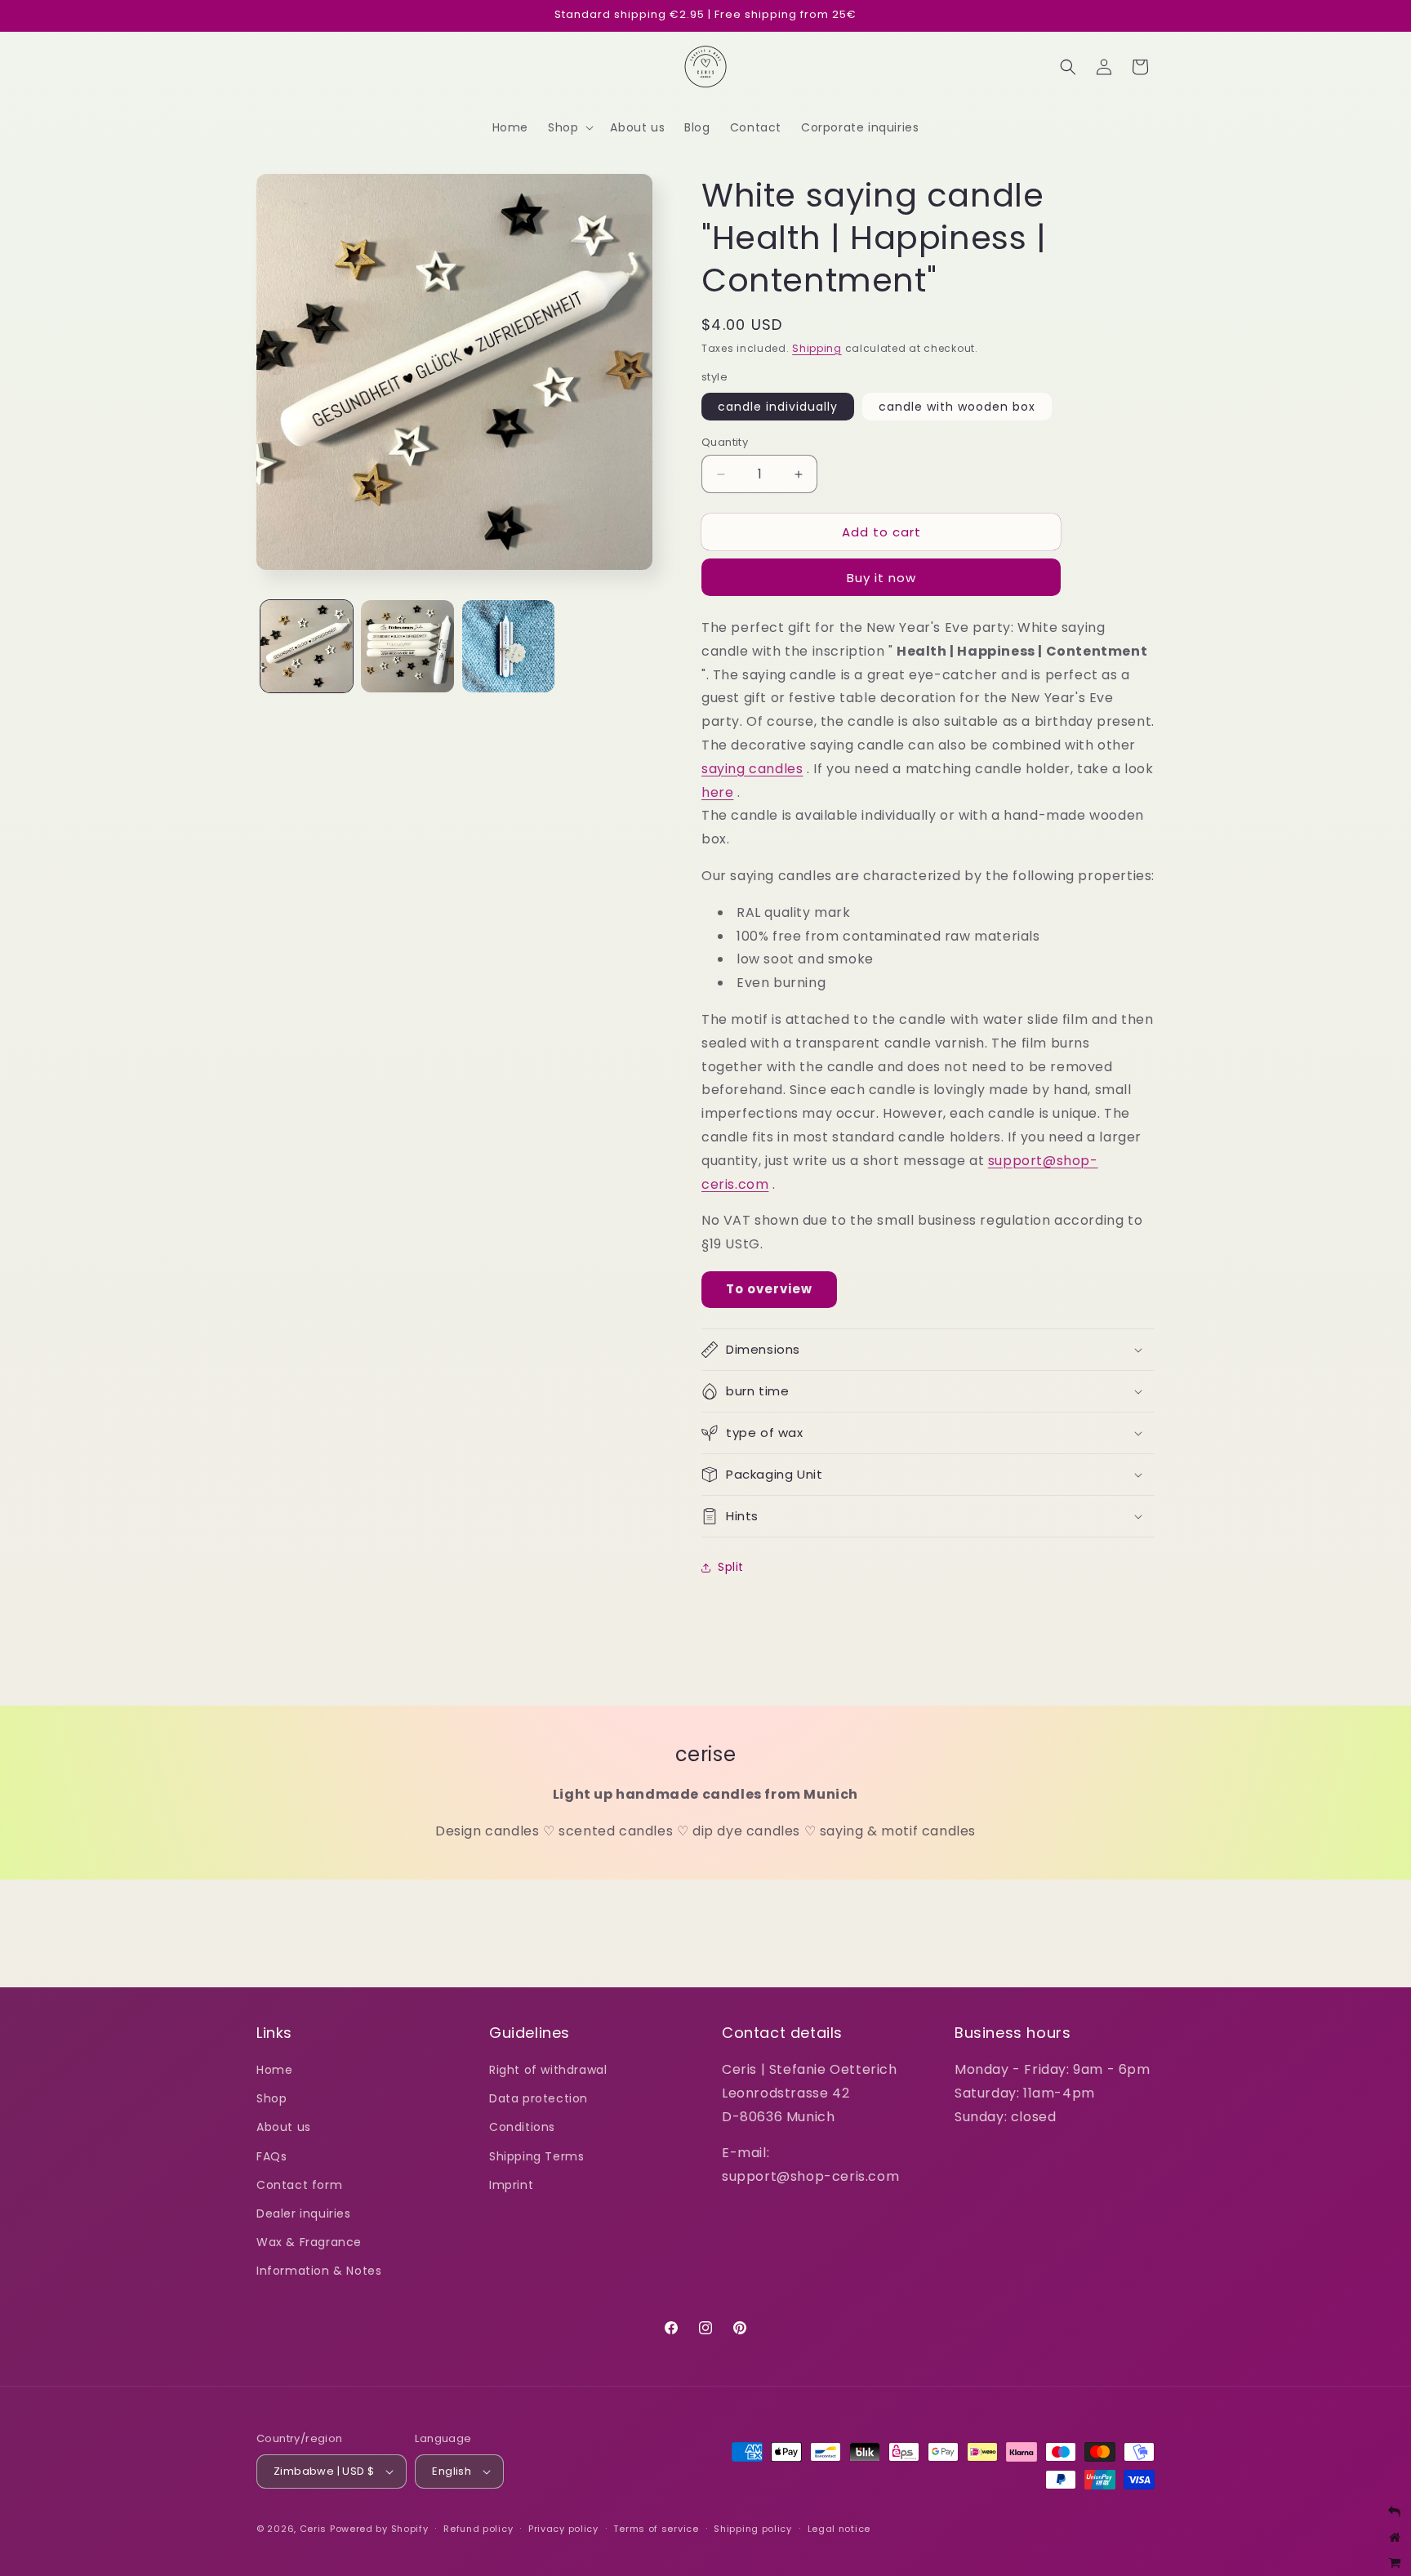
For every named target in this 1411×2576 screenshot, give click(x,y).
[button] (569, 127)
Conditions (522, 2127)
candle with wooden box (957, 407)
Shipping (817, 348)
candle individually (778, 407)
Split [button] (731, 1567)
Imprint (511, 2185)
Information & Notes (319, 2271)
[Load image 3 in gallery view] (508, 646)
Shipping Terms (536, 2156)
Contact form (299, 2185)
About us (284, 2127)
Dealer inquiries (304, 2213)
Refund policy (478, 2529)
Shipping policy (753, 2529)
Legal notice (839, 2529)
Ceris (314, 2529)
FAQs (272, 2156)
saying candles (752, 769)
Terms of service (656, 2529)
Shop (272, 2098)
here (717, 792)
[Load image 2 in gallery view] (407, 646)
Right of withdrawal (548, 2070)
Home (274, 2070)
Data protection (539, 2098)
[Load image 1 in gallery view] (307, 646)
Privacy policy (563, 2529)
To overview (769, 1289)
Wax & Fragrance (309, 2242)
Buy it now (881, 578)
